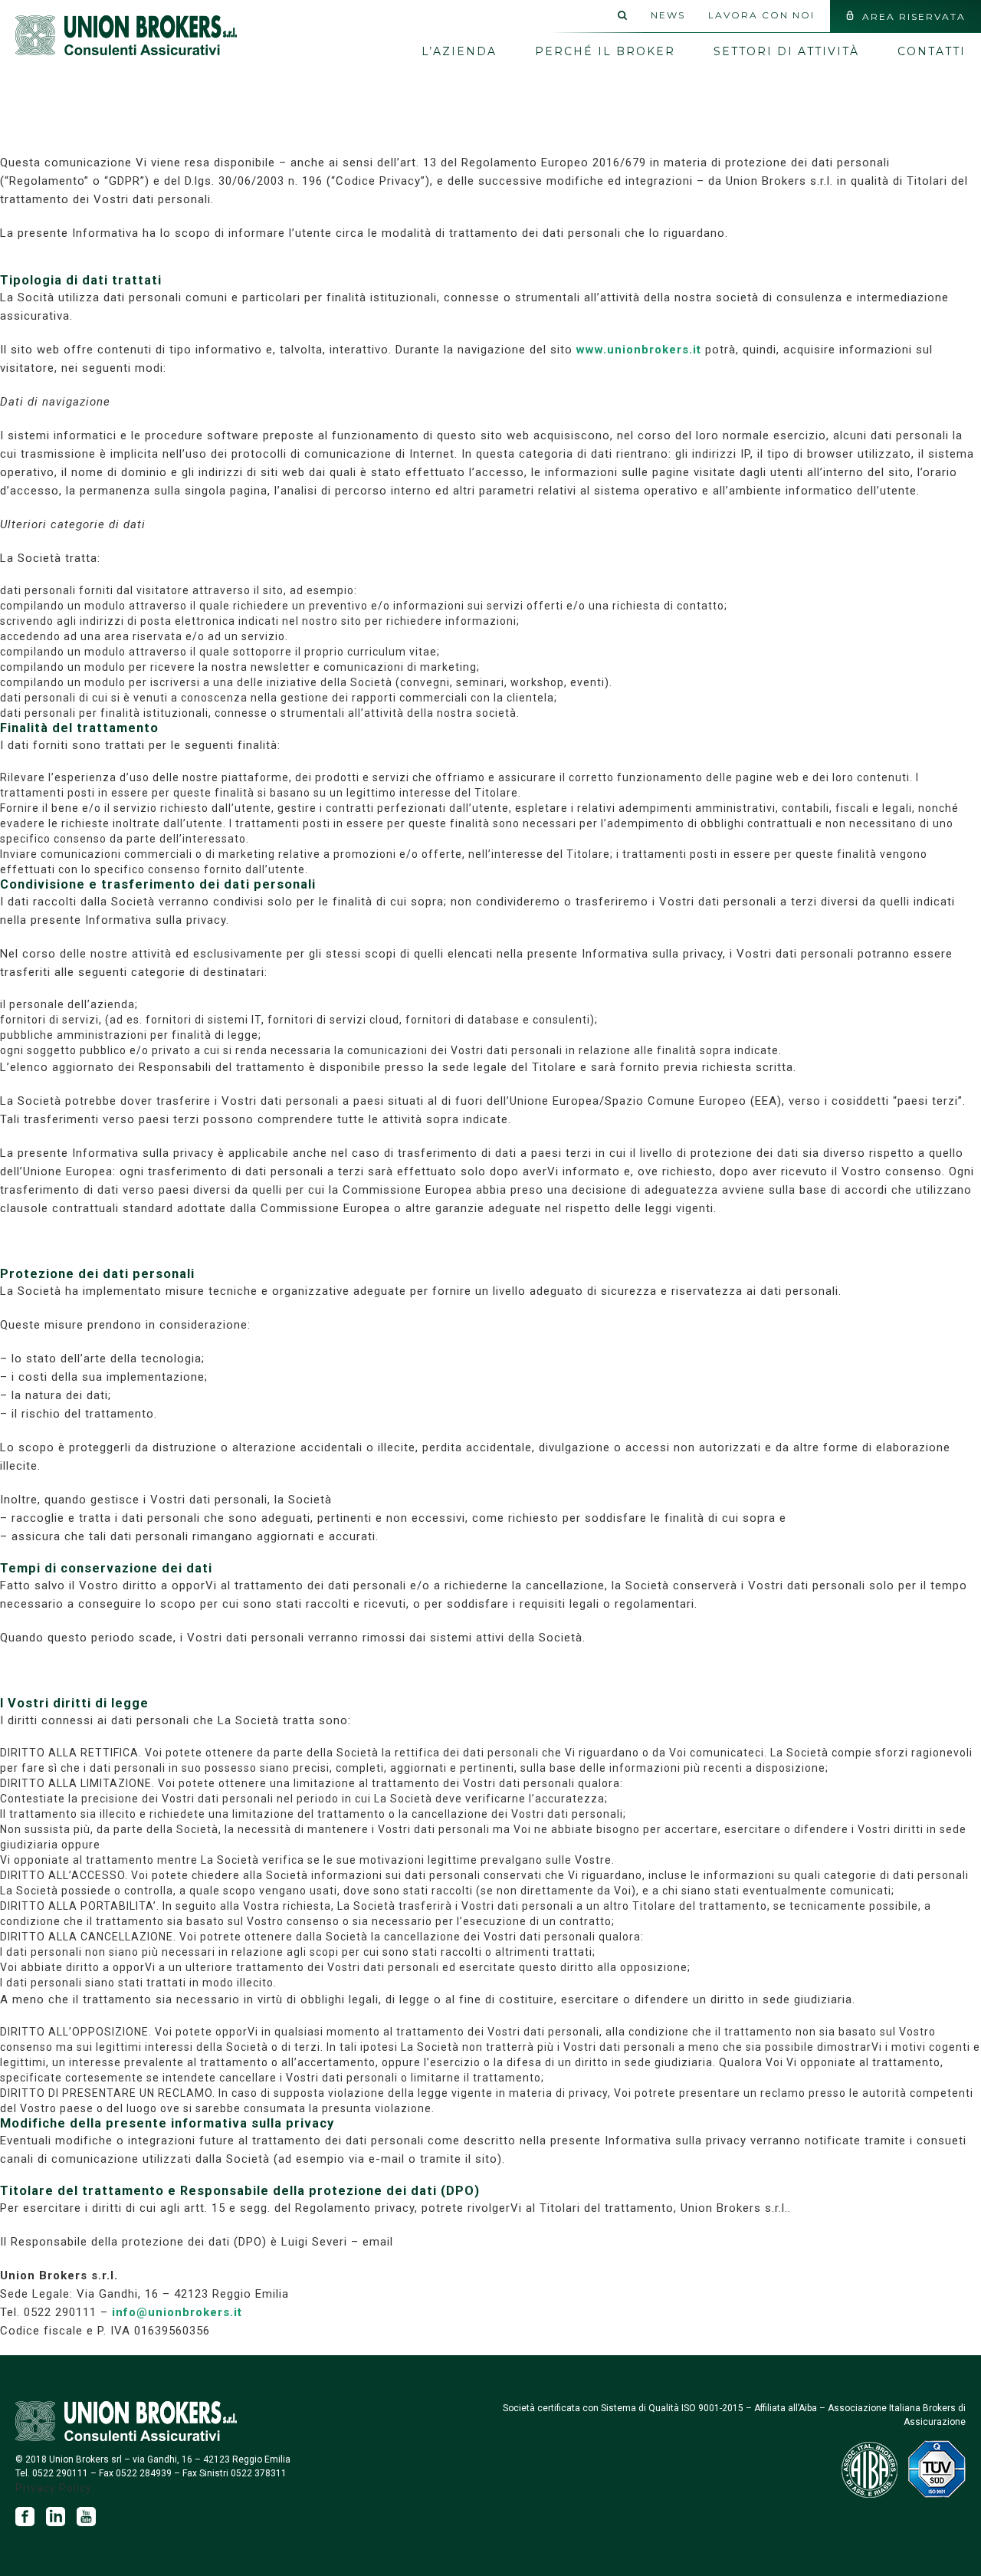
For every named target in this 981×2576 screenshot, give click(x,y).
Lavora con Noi (761, 15)
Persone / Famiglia (789, 123)
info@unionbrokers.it (177, 2312)
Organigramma (481, 77)
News (668, 15)
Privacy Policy (54, 2488)
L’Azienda (459, 46)
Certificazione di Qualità (524, 107)
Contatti (932, 51)
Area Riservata (914, 16)
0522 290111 (60, 2473)
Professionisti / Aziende (812, 92)
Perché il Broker (605, 51)
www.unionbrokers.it (639, 350)
